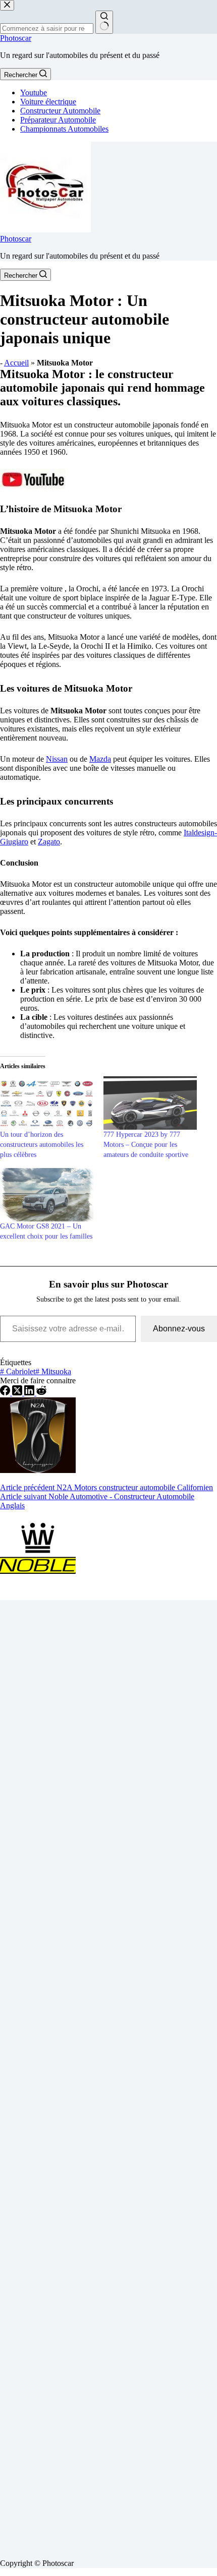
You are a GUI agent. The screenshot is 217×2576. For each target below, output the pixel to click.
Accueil (16, 363)
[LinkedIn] (30, 1393)
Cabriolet (18, 1371)
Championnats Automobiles (64, 129)
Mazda (100, 759)
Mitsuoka (53, 1371)
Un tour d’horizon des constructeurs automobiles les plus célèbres (42, 1145)
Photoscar (16, 38)
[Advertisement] (108, 2075)
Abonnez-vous (179, 1329)
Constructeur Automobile (60, 111)
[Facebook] (6, 1393)
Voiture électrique (48, 102)
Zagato (49, 842)
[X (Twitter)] (18, 1393)
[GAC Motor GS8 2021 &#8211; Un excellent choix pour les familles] (47, 1195)
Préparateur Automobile (58, 120)
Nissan (57, 759)
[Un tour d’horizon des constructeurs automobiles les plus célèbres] (47, 1103)
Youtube (34, 93)
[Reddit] (41, 1393)
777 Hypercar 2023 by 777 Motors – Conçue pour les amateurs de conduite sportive (146, 1145)
